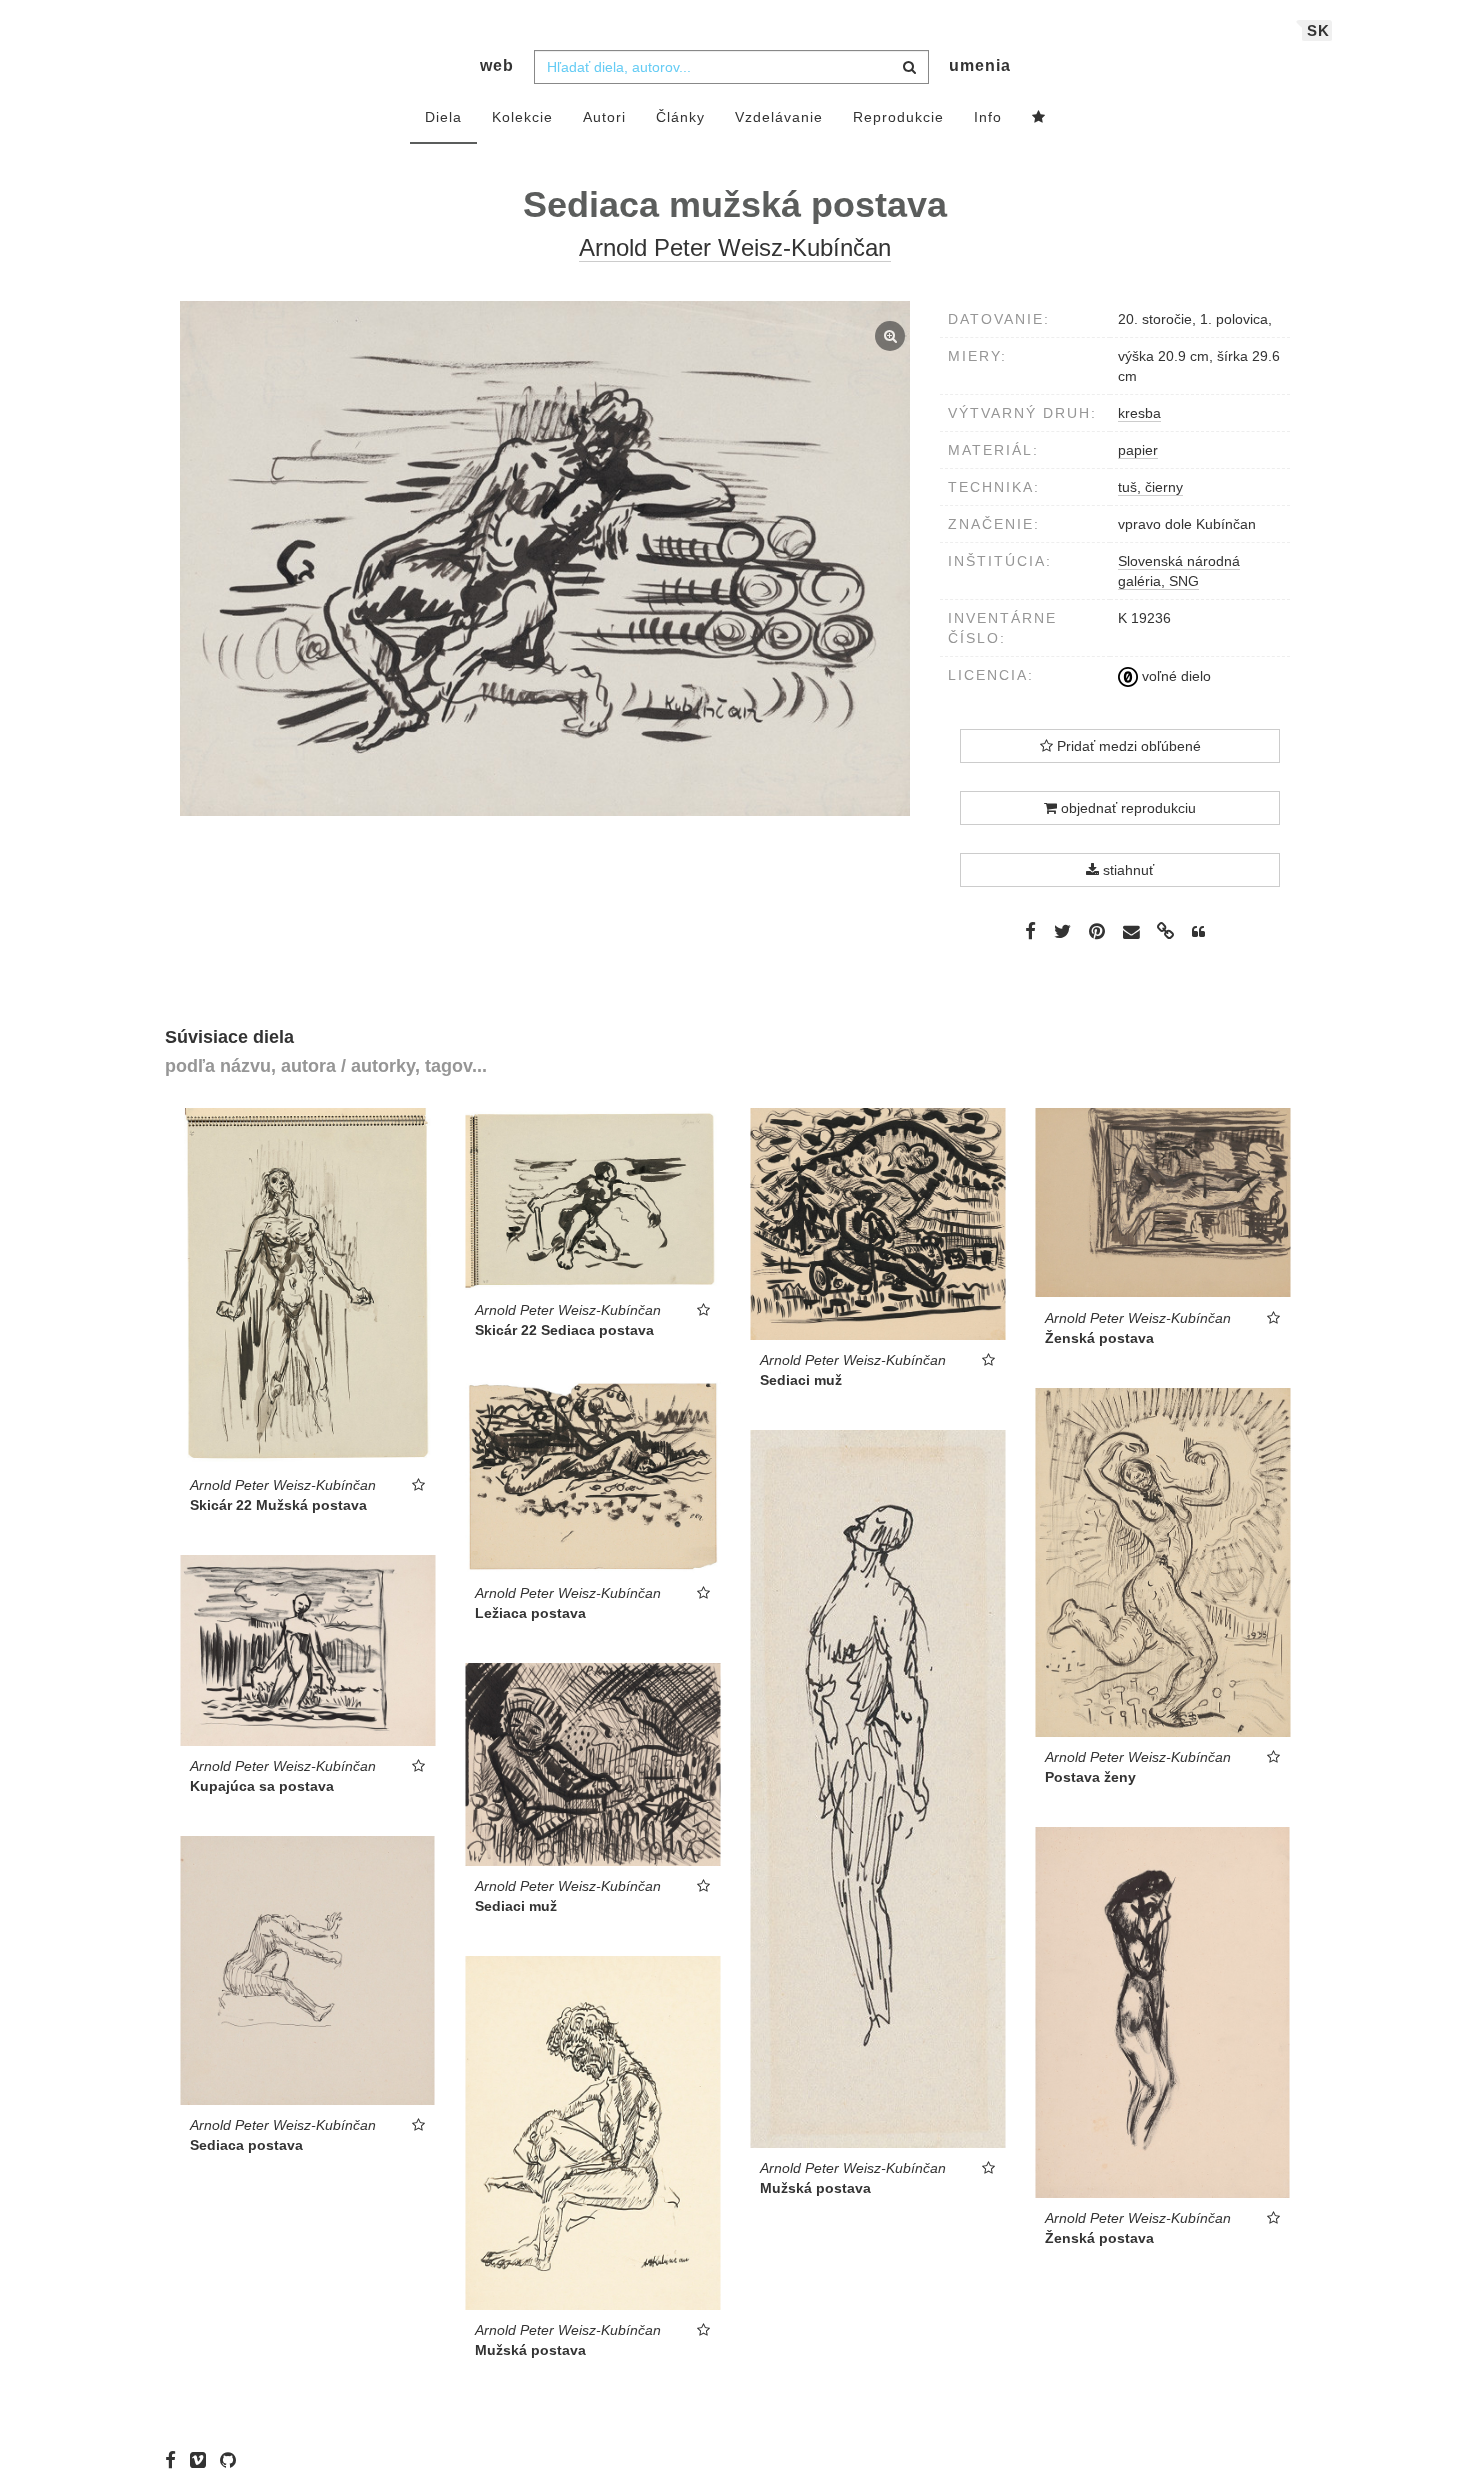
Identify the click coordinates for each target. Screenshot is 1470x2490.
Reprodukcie (898, 117)
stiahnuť (1126, 870)
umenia (980, 65)
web (497, 65)
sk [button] (1318, 30)
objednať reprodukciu (1126, 808)
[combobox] (731, 67)
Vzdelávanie (779, 117)
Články (680, 117)
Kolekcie (522, 117)
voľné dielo (1174, 676)
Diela (443, 117)
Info (988, 117)
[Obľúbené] (1039, 118)
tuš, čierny (1150, 487)
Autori (604, 117)
